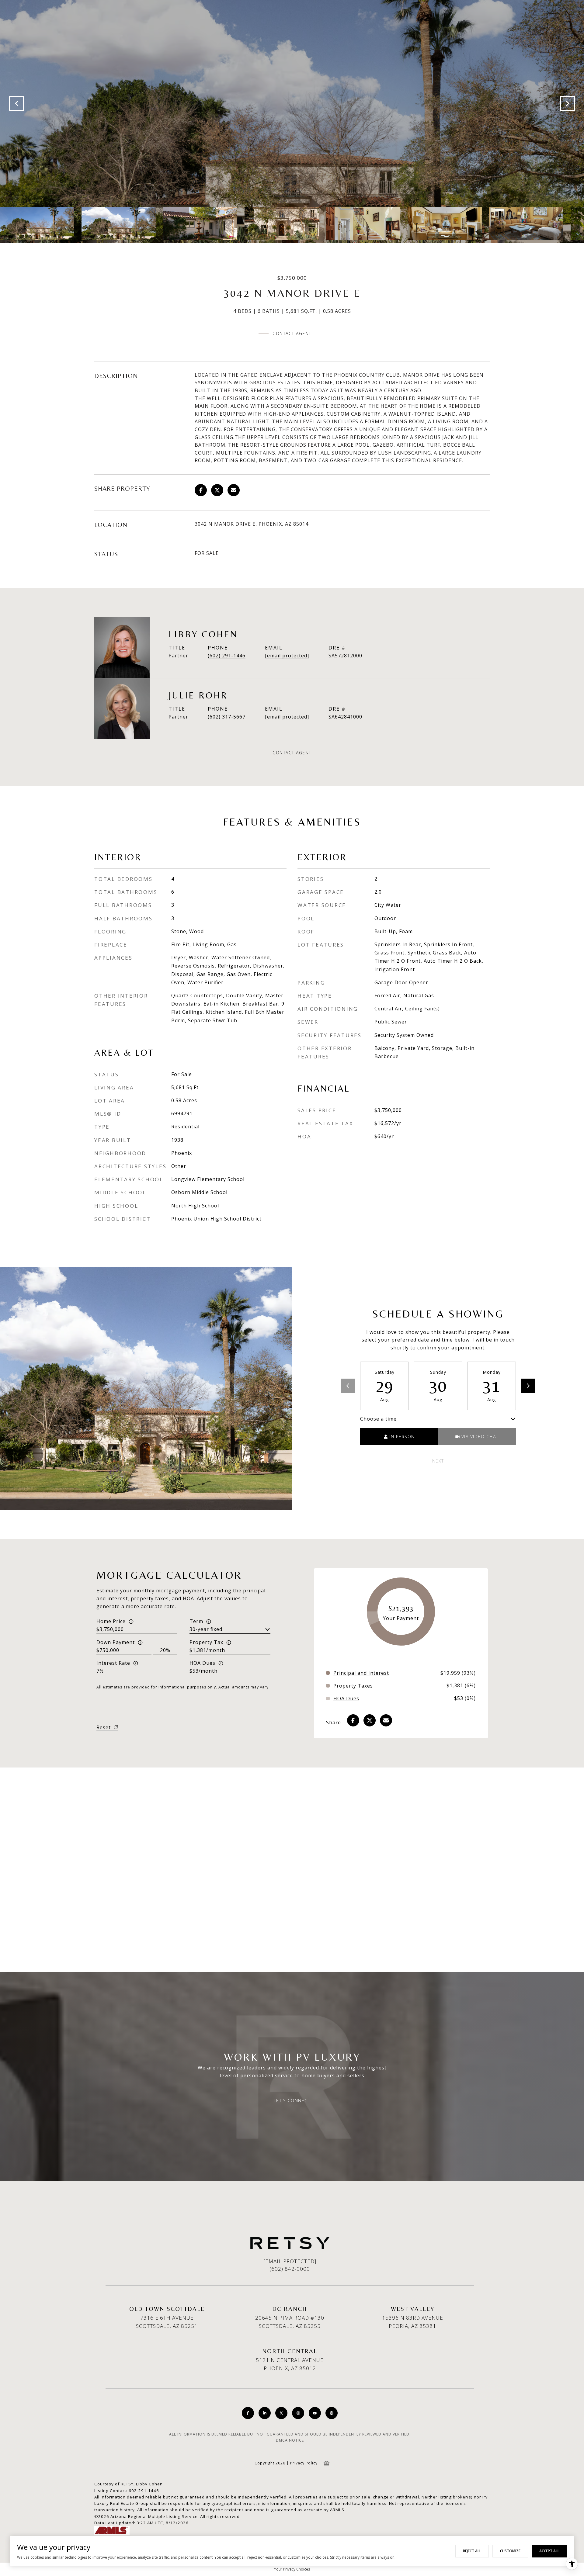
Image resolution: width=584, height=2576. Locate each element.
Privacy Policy (304, 2463)
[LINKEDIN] (265, 2413)
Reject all (472, 2551)
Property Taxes (353, 1686)
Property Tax (206, 1642)
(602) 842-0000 (290, 2269)
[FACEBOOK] (248, 2413)
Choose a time (378, 1419)
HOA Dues (202, 1663)
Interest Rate (113, 1663)
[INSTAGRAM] (298, 2413)
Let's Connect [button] (292, 2101)
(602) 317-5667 (227, 717)
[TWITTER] (281, 2413)
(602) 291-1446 (227, 656)
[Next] (528, 1386)
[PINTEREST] (332, 2413)
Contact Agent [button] (292, 333)
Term (196, 1621)
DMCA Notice (290, 2440)
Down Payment (116, 1642)
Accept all (549, 2551)
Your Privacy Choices (292, 2569)
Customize (510, 2551)
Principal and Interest (361, 1673)
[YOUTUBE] (315, 2413)
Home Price (111, 1621)
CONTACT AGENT (292, 753)
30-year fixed (206, 1629)
